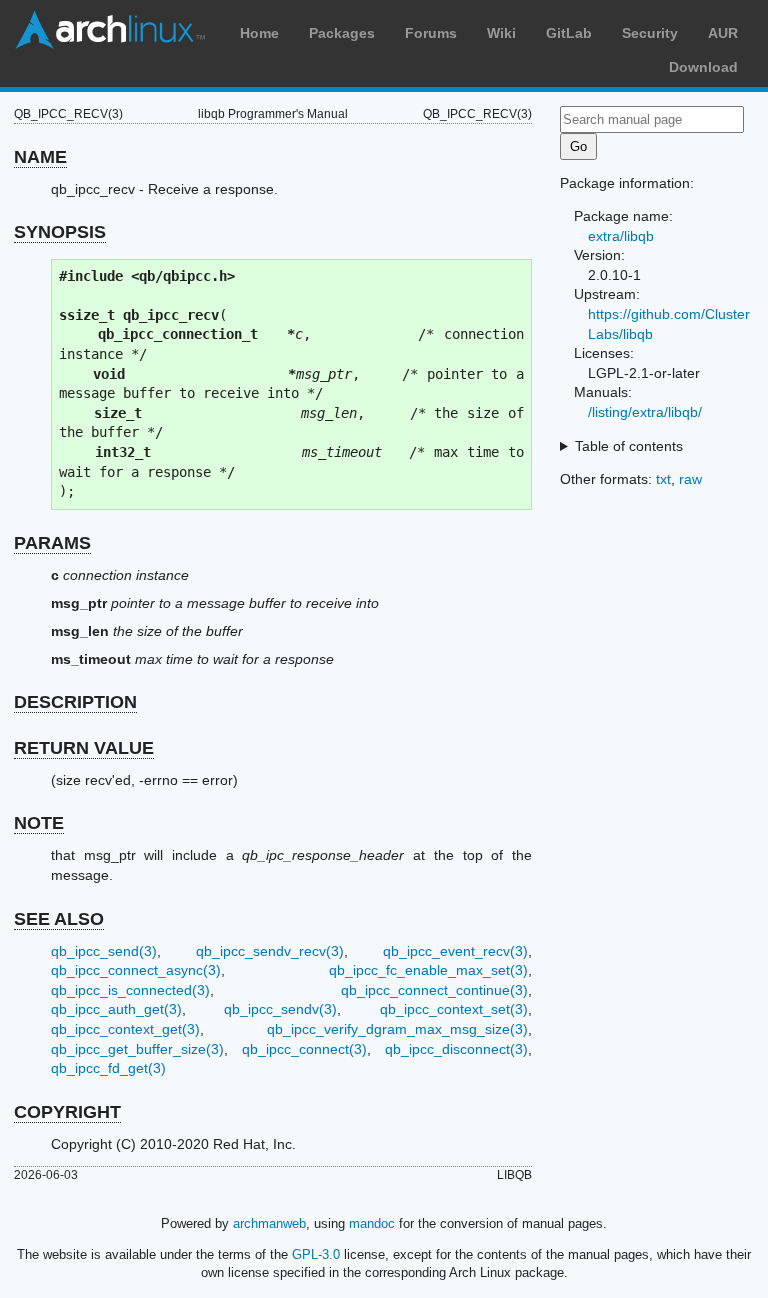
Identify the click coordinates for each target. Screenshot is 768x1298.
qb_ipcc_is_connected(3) (130, 990)
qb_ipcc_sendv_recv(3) (270, 951)
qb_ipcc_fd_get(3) (108, 1068)
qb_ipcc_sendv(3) (280, 1009)
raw (690, 479)
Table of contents (629, 446)
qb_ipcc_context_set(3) (454, 1009)
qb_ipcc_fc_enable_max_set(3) (428, 970)
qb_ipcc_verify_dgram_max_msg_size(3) (397, 1029)
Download (703, 67)
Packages (342, 33)
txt (663, 479)
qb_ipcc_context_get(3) (125, 1029)
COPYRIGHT (67, 1112)
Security (650, 33)
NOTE (39, 823)
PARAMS (52, 543)
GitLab (569, 33)
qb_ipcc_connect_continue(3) (434, 990)
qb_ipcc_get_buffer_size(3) (137, 1049)
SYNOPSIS (60, 232)
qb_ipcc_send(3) (104, 951)
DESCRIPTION (75, 702)
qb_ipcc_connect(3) (304, 1049)
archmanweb (269, 1223)
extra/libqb (621, 236)
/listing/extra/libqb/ (645, 412)
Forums (431, 33)
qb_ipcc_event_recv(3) (455, 951)
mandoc (372, 1223)
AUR (723, 33)
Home (259, 33)
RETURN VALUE (84, 748)
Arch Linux (110, 30)
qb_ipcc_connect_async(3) (136, 970)
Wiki (501, 33)
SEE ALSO (59, 919)
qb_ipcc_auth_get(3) (116, 1009)
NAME (40, 157)
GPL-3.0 (316, 1254)
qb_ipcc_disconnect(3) (456, 1049)
